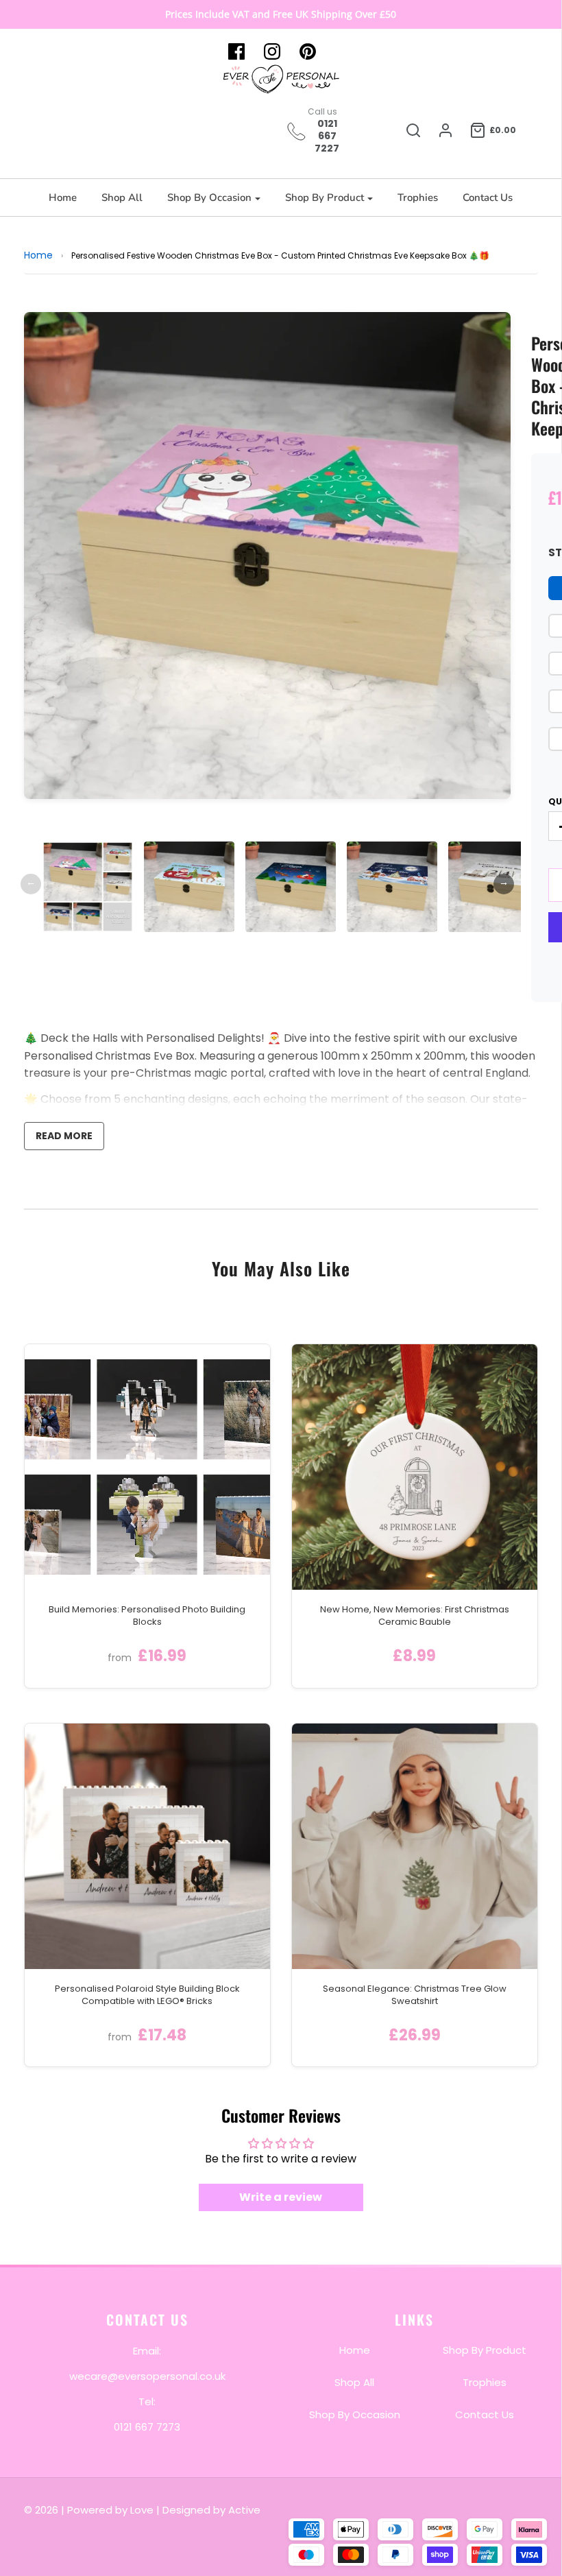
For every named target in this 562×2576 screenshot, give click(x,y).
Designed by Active (211, 2510)
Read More (64, 1136)
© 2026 (42, 2510)
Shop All (122, 198)
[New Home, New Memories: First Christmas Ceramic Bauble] (415, 1467)
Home (63, 198)
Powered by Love (110, 2510)
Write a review (281, 2197)
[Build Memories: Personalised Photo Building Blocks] (147, 1467)
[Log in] (445, 130)
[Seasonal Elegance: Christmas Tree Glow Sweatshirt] (415, 1846)
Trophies (418, 198)
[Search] (413, 130)
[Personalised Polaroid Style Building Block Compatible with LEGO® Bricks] (147, 1846)
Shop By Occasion (355, 2414)
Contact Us (488, 198)
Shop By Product (485, 2350)
